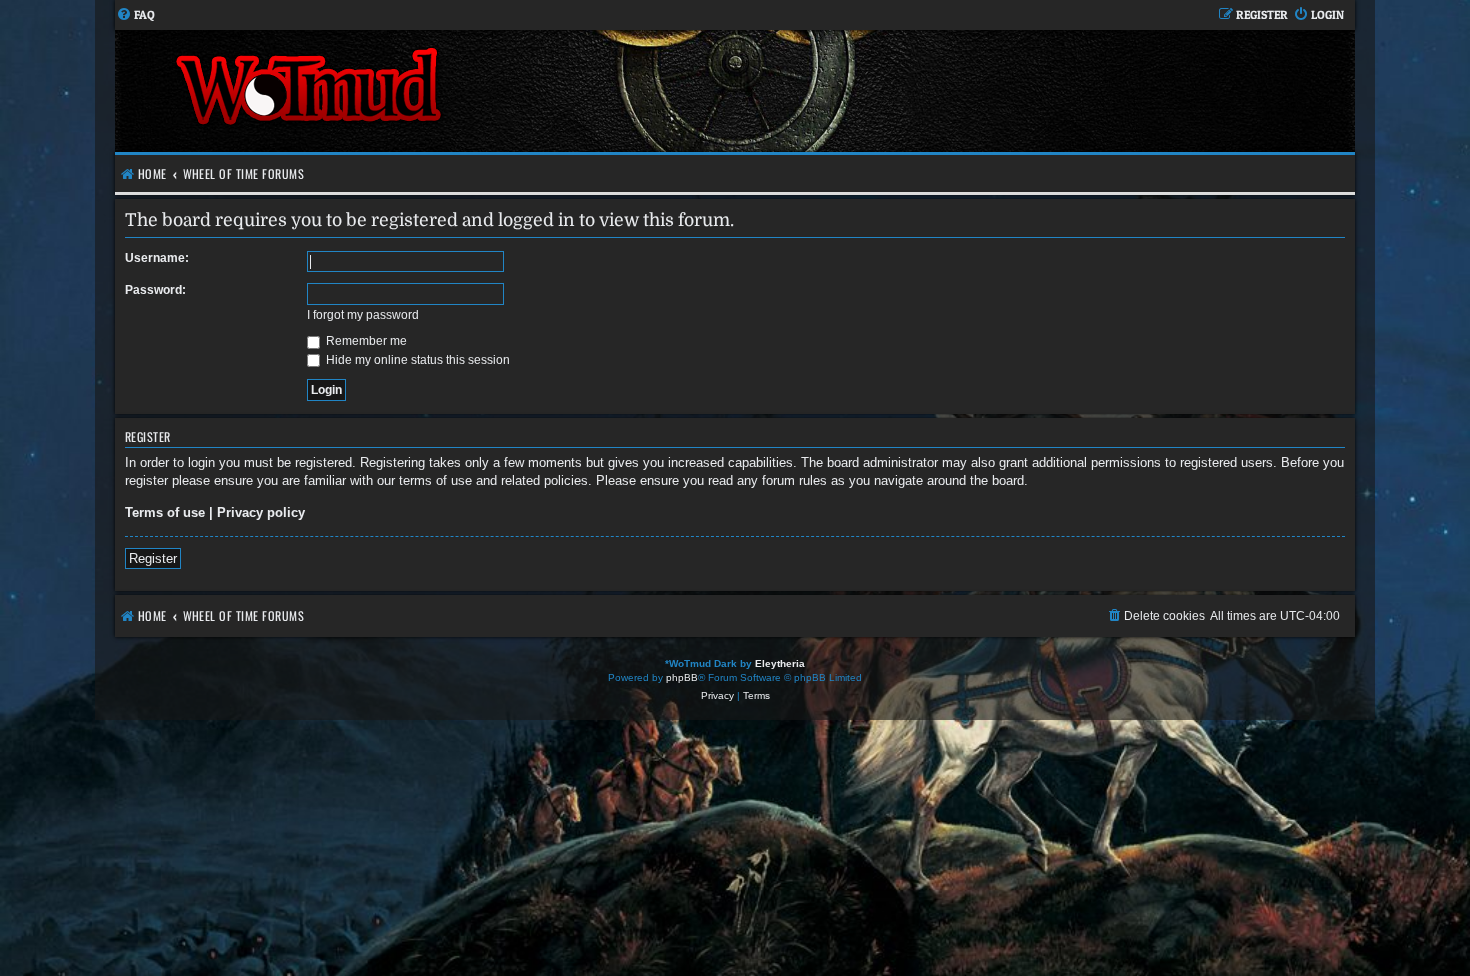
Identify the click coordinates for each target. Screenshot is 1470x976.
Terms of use (165, 512)
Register (153, 558)
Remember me (365, 341)
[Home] (425, 91)
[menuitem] (135, 15)
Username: (157, 258)
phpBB (682, 677)
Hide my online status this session (416, 360)
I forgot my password (363, 315)
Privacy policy (261, 512)
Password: (155, 290)
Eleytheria (780, 663)
